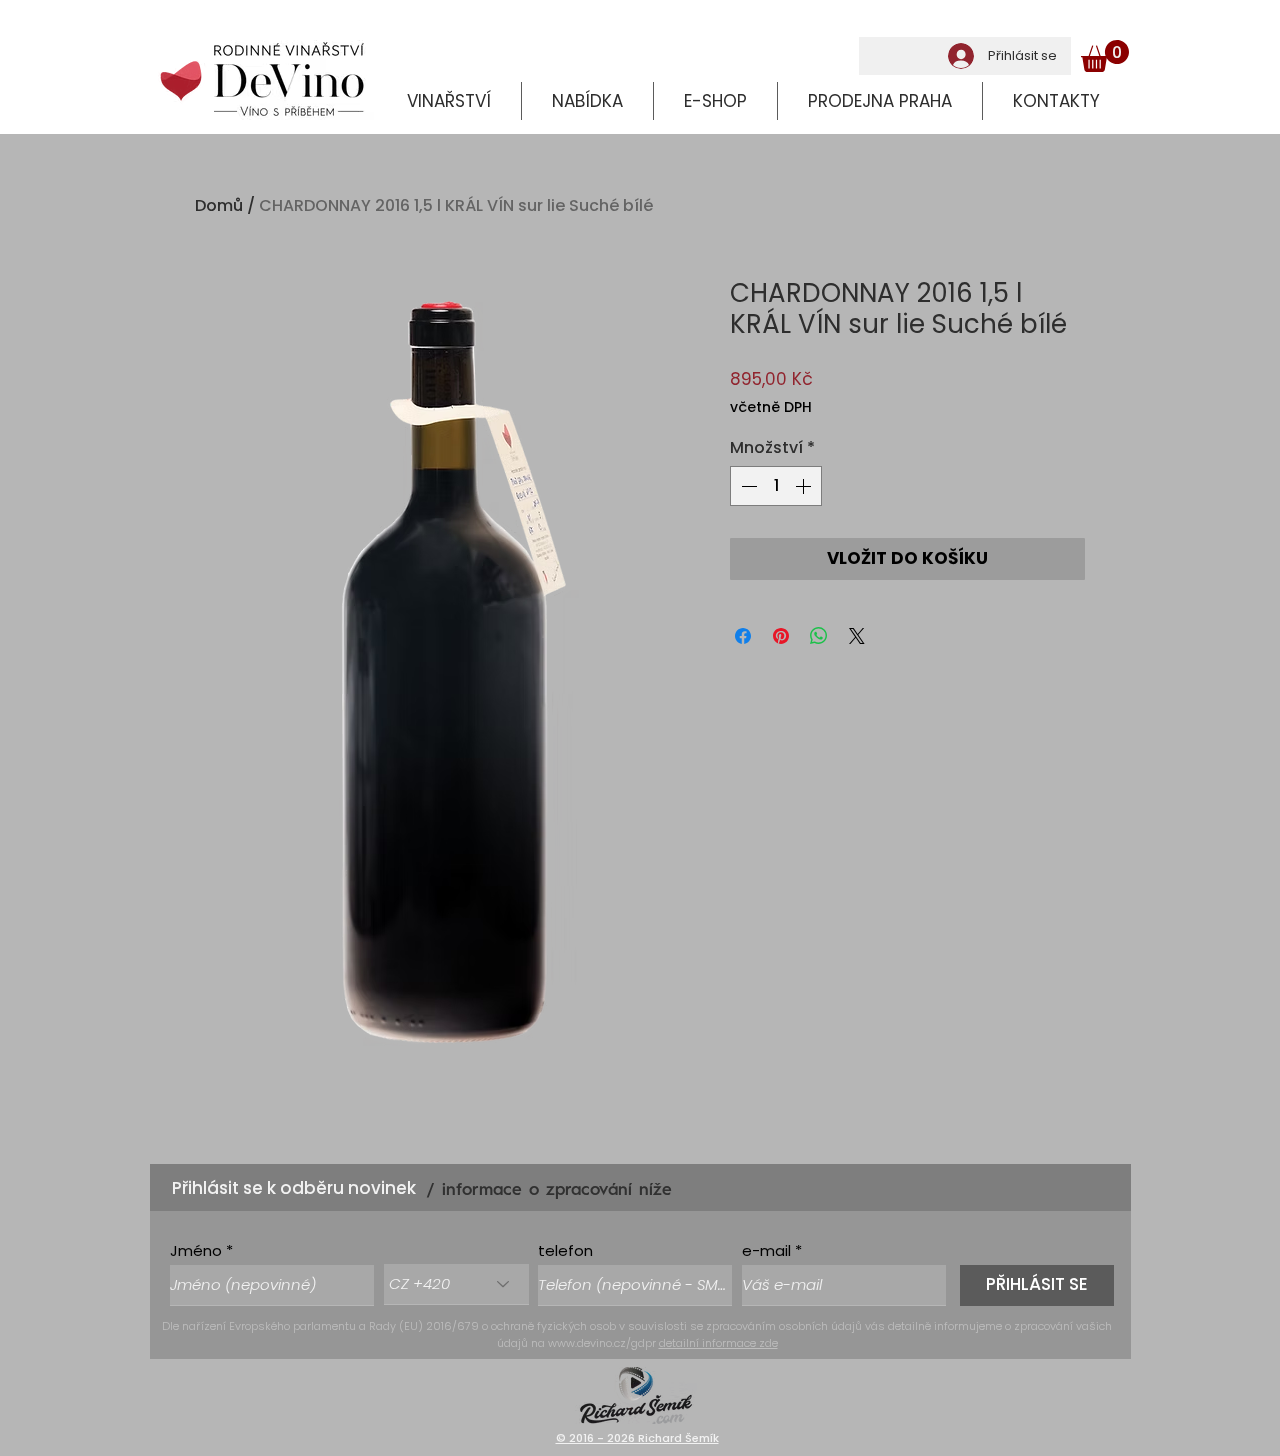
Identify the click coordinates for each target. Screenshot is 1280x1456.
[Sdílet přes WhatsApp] (819, 636)
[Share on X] (857, 636)
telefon (565, 1250)
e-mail (766, 1250)
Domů (219, 205)
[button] (1105, 56)
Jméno (196, 1250)
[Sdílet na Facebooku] (743, 636)
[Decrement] (747, 486)
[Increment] (805, 486)
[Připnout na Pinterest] (781, 636)
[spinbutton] (776, 486)
